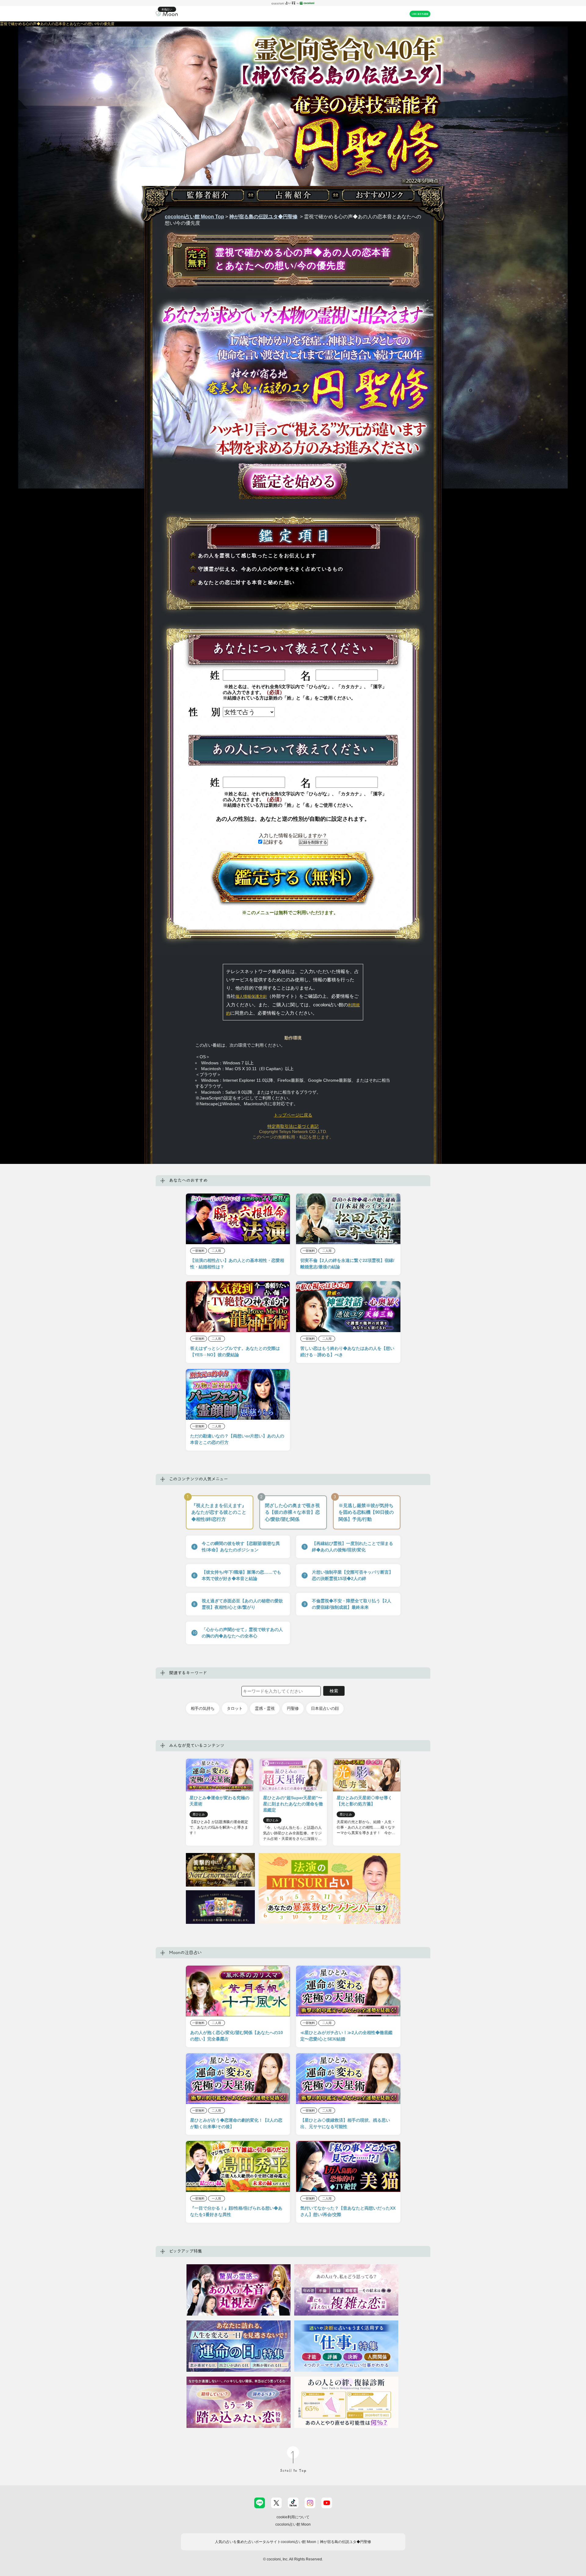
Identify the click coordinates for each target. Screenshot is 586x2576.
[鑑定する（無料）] (293, 878)
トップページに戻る (293, 1115)
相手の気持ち (203, 1708)
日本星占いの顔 (325, 1708)
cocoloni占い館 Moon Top (194, 217)
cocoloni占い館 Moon (293, 2524)
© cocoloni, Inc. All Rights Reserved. (293, 2559)
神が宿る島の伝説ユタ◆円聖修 (263, 217)
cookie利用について (293, 2517)
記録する (273, 842)
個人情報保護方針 (251, 996)
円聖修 (293, 1708)
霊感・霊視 (265, 1708)
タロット (235, 1708)
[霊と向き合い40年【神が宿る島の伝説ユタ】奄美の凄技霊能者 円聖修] (293, 130)
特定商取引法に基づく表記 (293, 1126)
